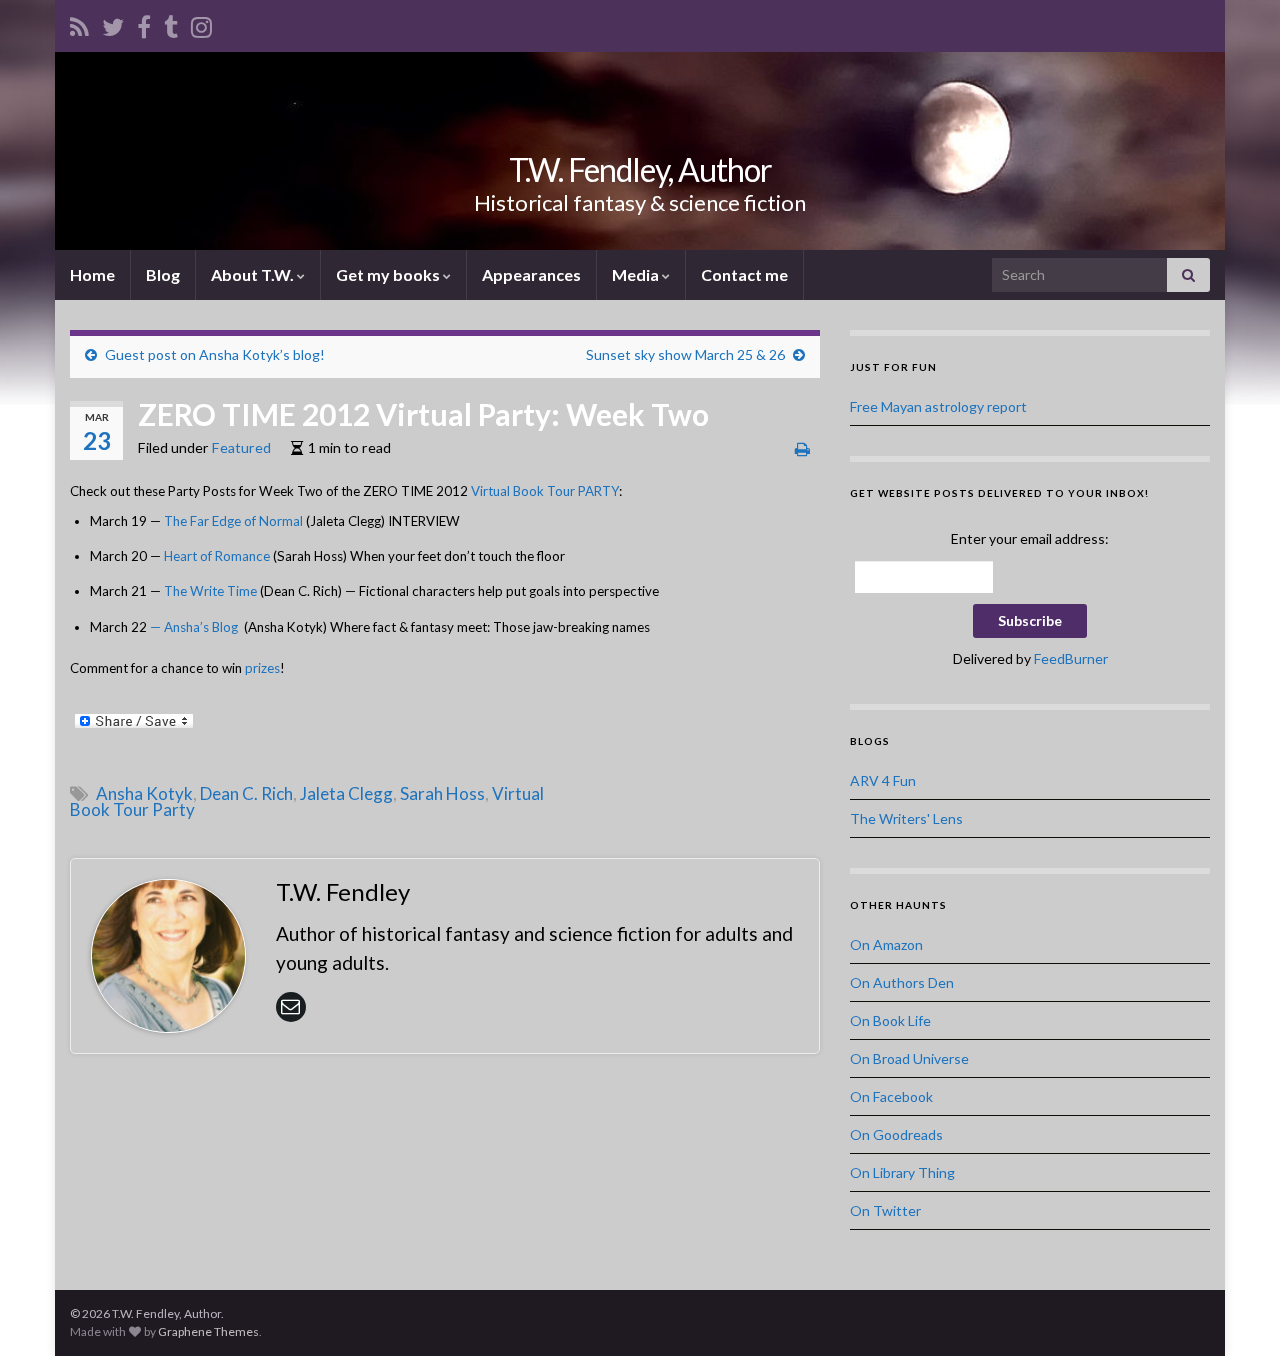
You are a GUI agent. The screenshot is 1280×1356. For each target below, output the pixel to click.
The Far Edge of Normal (235, 521)
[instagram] (201, 23)
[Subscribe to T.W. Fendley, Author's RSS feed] (79, 23)
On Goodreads (896, 1134)
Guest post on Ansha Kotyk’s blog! (215, 354)
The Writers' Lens (906, 818)
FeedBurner (1071, 658)
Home (92, 274)
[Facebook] (144, 23)
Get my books (389, 274)
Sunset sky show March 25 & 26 (685, 354)
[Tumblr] (171, 23)
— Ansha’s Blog (194, 627)
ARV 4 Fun (883, 780)
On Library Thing (902, 1172)
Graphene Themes (208, 1331)
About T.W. (254, 274)
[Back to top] (1235, 1311)
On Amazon (886, 944)
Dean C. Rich (246, 793)
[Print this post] (802, 448)
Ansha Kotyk (144, 793)
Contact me (744, 274)
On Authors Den (902, 982)
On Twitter (885, 1210)
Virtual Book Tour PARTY (545, 491)
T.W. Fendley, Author (640, 169)
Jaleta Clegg (346, 793)
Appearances (531, 274)
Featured (241, 447)
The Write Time (210, 591)
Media (637, 274)
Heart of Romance (217, 556)
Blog (163, 274)
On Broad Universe (909, 1058)
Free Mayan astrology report (938, 406)
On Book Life (890, 1020)
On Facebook (891, 1096)
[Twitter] (113, 23)
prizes (262, 668)
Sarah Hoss (442, 793)
